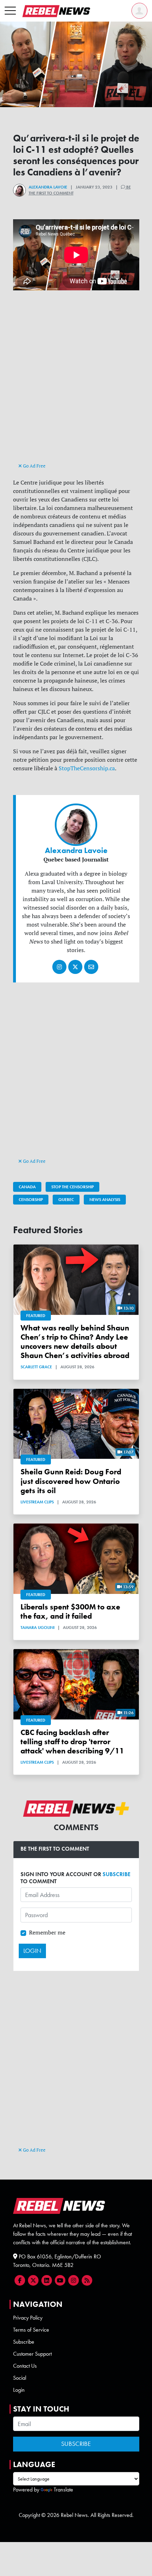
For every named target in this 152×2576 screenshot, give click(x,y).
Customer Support (32, 2354)
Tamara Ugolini (37, 1628)
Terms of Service (31, 2330)
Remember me (47, 1932)
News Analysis (105, 1200)
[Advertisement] (76, 383)
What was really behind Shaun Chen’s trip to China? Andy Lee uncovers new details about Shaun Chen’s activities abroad (75, 1342)
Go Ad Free (34, 466)
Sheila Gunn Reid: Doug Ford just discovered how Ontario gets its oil (71, 1481)
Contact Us (25, 2366)
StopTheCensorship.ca (87, 768)
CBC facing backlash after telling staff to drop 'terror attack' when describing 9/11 (72, 1742)
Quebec (66, 1200)
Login (19, 2390)
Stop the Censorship (72, 1187)
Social (20, 2378)
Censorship (31, 1200)
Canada (27, 1187)
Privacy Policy (28, 2318)
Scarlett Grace (36, 1367)
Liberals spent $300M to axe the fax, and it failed (70, 1612)
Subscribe (24, 2342)
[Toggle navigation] (10, 11)
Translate (63, 2490)
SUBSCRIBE (116, 1874)
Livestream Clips (37, 1502)
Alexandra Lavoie (48, 187)
